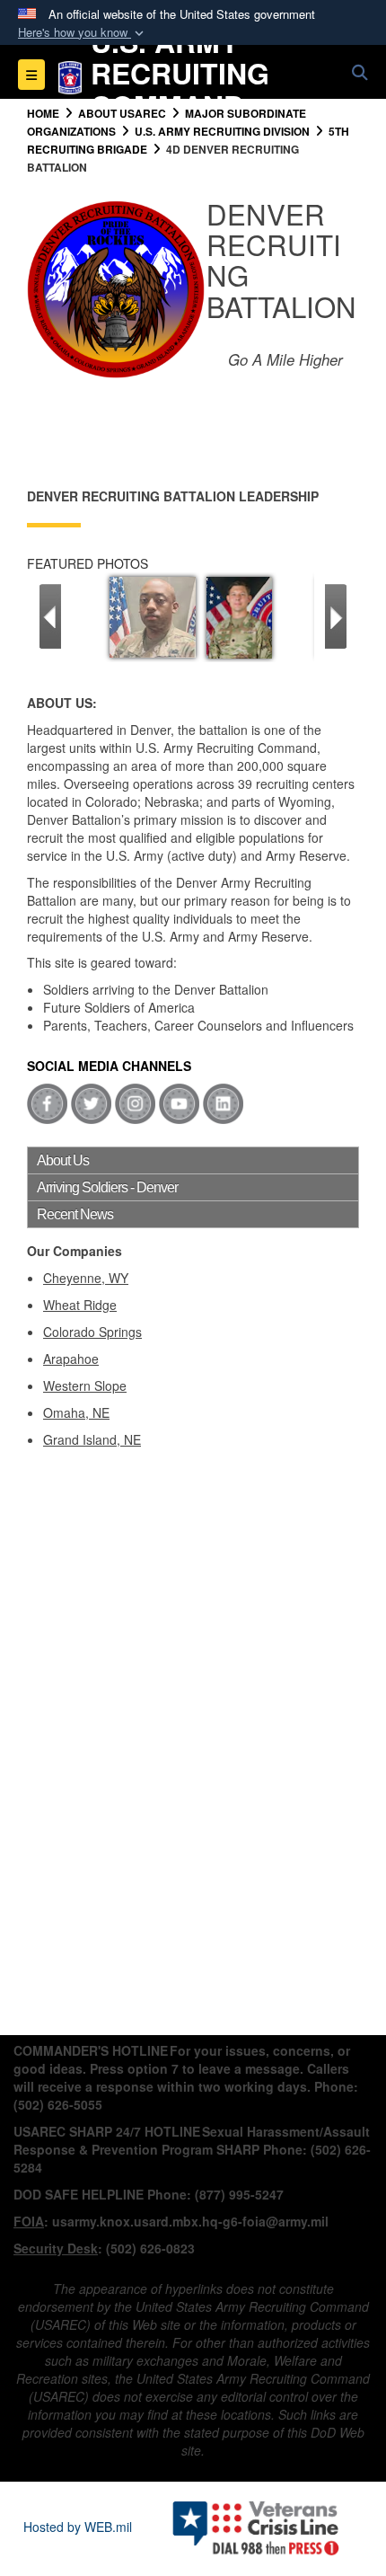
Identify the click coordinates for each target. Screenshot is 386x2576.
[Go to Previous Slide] (50, 616)
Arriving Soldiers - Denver (107, 1187)
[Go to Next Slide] (336, 616)
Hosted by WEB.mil (78, 2527)
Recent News (75, 1214)
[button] (83, 33)
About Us (63, 1160)
